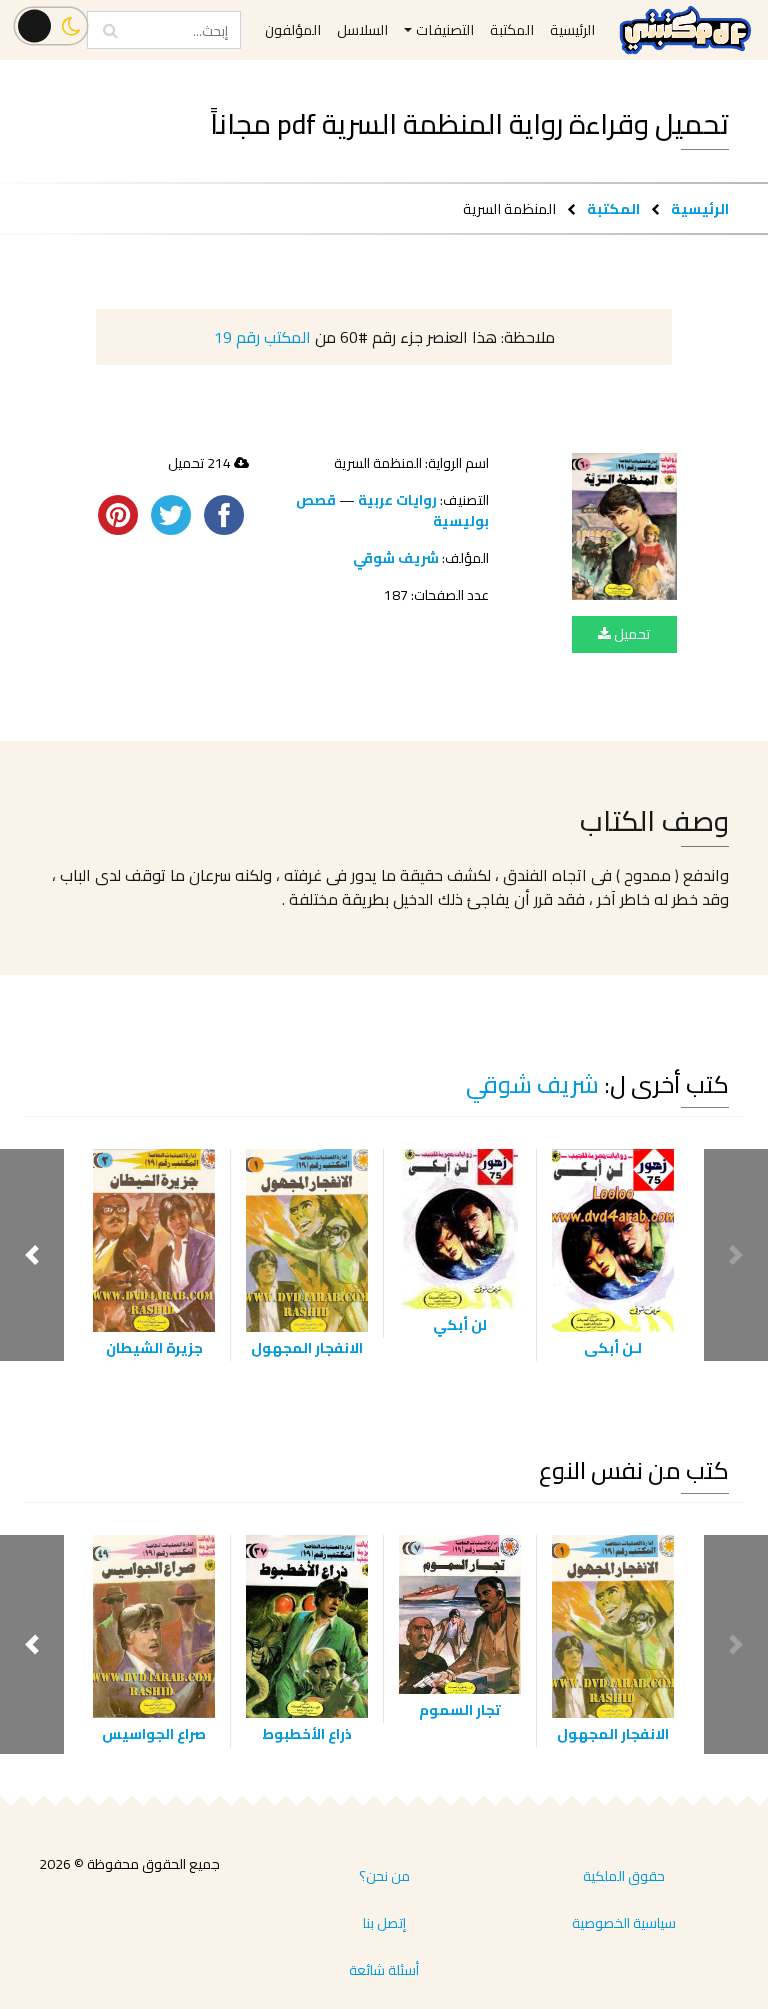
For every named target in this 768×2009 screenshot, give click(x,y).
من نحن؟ (384, 1876)
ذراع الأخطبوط (307, 1733)
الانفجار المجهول (307, 1347)
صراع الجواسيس (154, 1733)
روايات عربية (397, 500)
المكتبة (613, 208)
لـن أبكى (613, 1347)
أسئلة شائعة (384, 1970)
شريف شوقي (396, 558)
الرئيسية (700, 208)
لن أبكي (460, 1324)
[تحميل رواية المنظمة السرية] (624, 526)
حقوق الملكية (624, 1876)
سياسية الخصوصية (624, 1923)
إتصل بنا (384, 1923)
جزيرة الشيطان (154, 1347)
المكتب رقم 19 (262, 337)
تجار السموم (460, 1709)
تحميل (630, 634)
